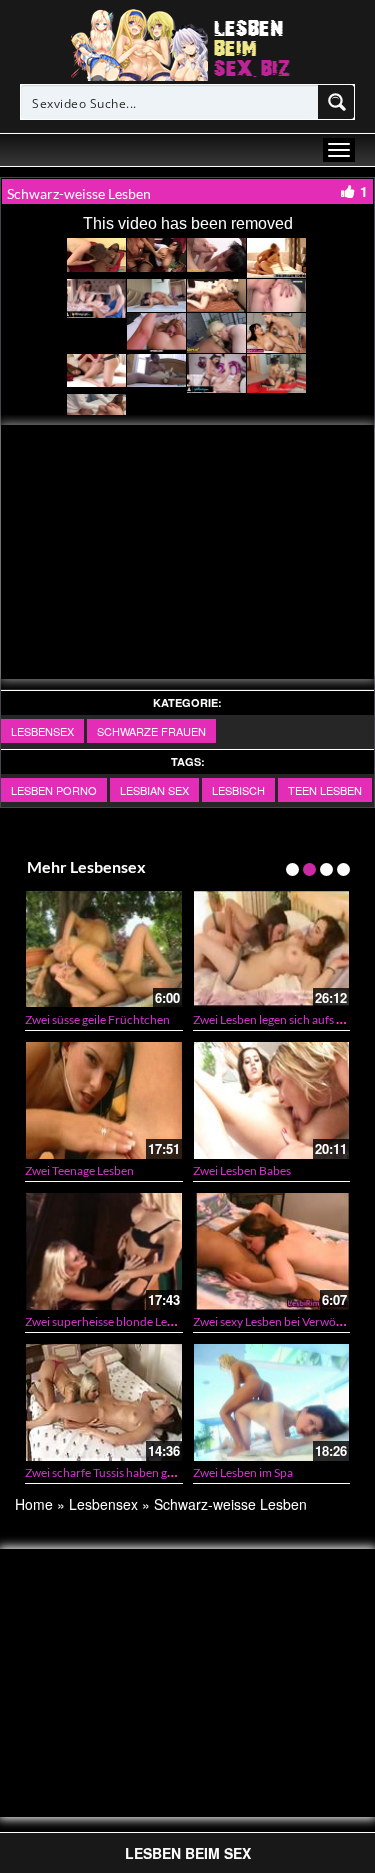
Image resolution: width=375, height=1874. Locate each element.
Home (34, 1504)
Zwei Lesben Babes (242, 1170)
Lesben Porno (54, 790)
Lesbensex (42, 731)
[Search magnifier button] (337, 102)
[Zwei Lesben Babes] (272, 1100)
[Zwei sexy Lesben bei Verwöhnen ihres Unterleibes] (272, 1251)
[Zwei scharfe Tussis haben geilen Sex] (104, 1402)
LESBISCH (238, 790)
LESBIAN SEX (154, 790)
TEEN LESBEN (325, 790)
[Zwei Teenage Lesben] (104, 1100)
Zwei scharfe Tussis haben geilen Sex (118, 1472)
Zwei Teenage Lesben (79, 1170)
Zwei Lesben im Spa (243, 1472)
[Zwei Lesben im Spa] (272, 1402)
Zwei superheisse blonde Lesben (108, 1321)
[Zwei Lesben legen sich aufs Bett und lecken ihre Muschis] (272, 949)
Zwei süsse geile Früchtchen (97, 1019)
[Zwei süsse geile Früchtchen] (104, 949)
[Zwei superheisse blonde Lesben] (104, 1251)
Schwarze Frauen (151, 731)
